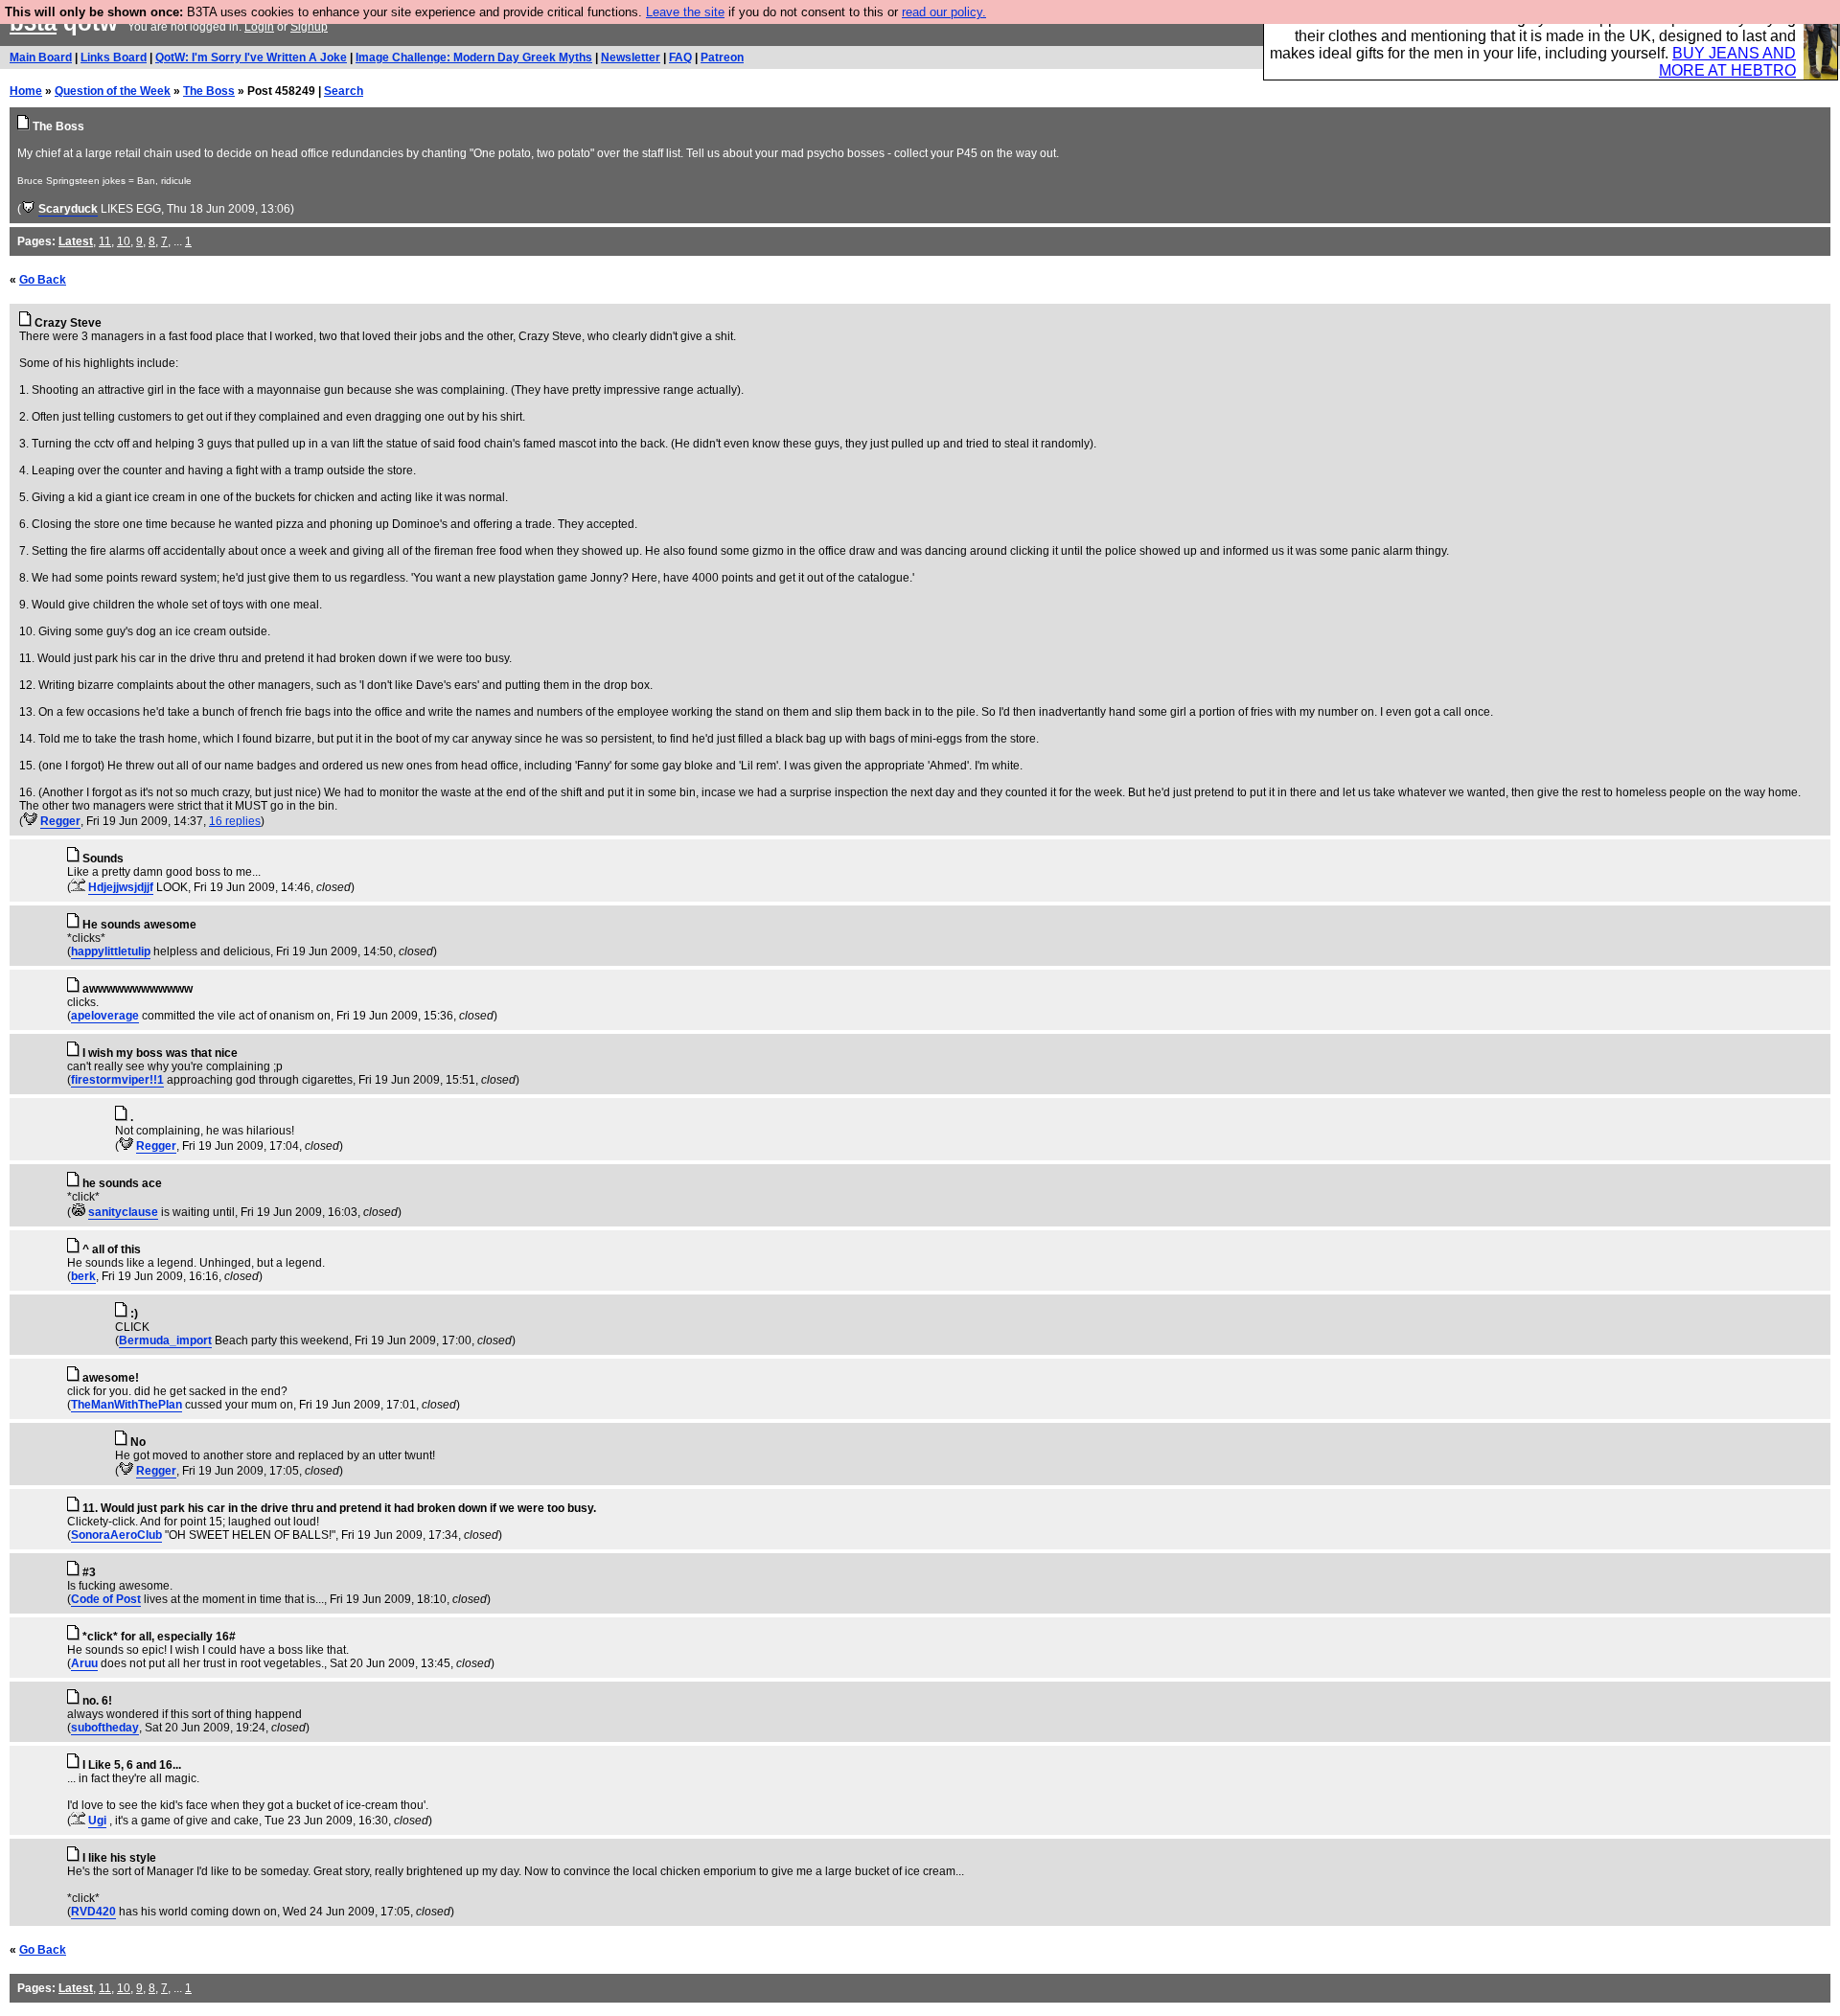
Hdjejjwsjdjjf (121, 887)
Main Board (41, 57)
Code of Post (106, 1599)
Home (26, 91)
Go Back (43, 280)
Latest (76, 241)
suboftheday (105, 1728)
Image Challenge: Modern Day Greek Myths (474, 57)
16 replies (235, 821)
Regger (60, 821)
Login (259, 27)
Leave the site (685, 12)
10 (124, 241)
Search (344, 91)
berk (83, 1276)
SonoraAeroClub (116, 1535)
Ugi (97, 1821)
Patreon (722, 57)
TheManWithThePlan (126, 1405)
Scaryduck (68, 209)
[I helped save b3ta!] (28, 209)
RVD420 (93, 1912)
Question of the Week (113, 91)
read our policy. (944, 12)
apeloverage (105, 1016)
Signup (309, 27)
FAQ (680, 57)
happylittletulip (111, 951)
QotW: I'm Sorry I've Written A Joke (251, 57)
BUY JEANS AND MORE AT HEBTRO (1727, 62)
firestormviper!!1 (117, 1080)
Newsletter (631, 57)
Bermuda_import (165, 1340)
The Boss (209, 91)
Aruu (84, 1663)
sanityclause (123, 1212)
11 (105, 241)
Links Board (114, 57)
